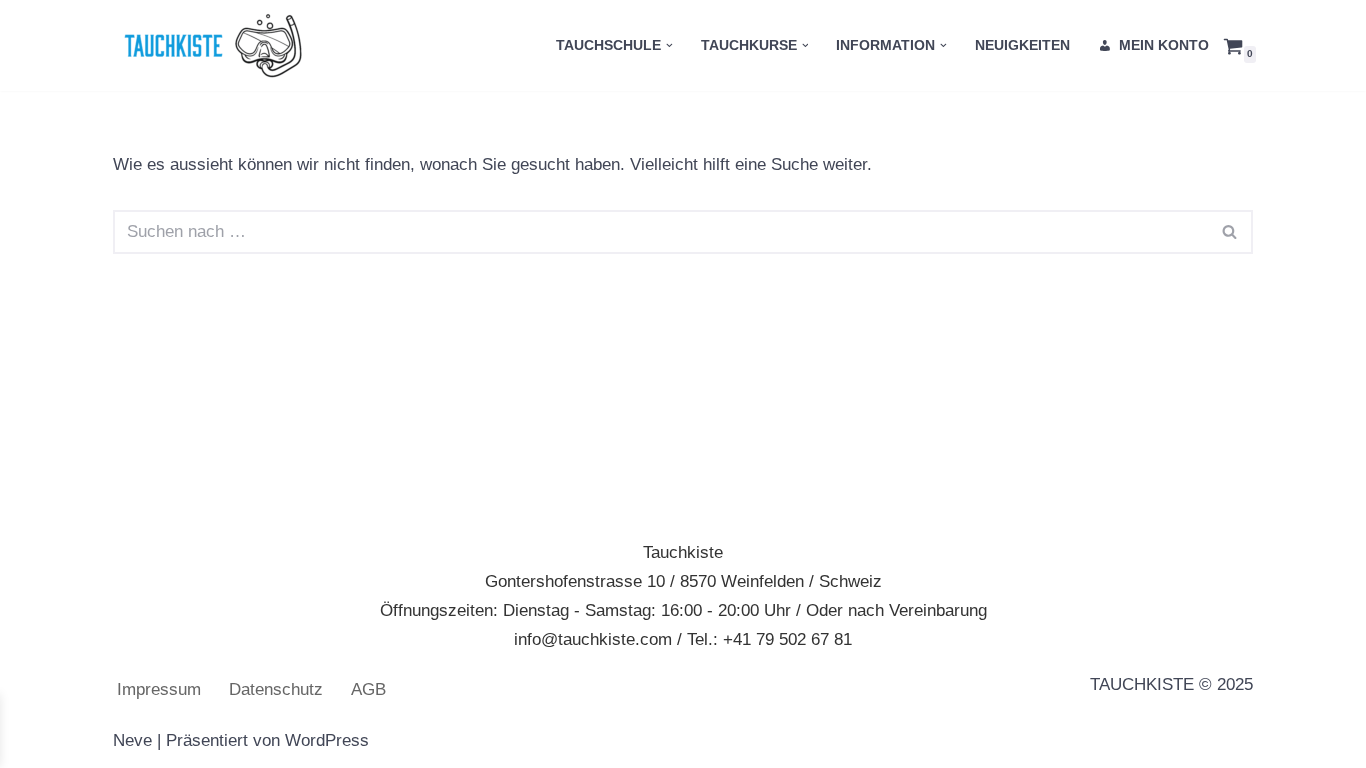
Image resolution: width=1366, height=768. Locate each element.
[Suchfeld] (1230, 232)
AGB (368, 689)
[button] (669, 45)
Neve (132, 740)
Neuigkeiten (1022, 45)
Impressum (159, 689)
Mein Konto (1164, 45)
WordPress (327, 740)
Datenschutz (276, 689)
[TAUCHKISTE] (213, 45)
